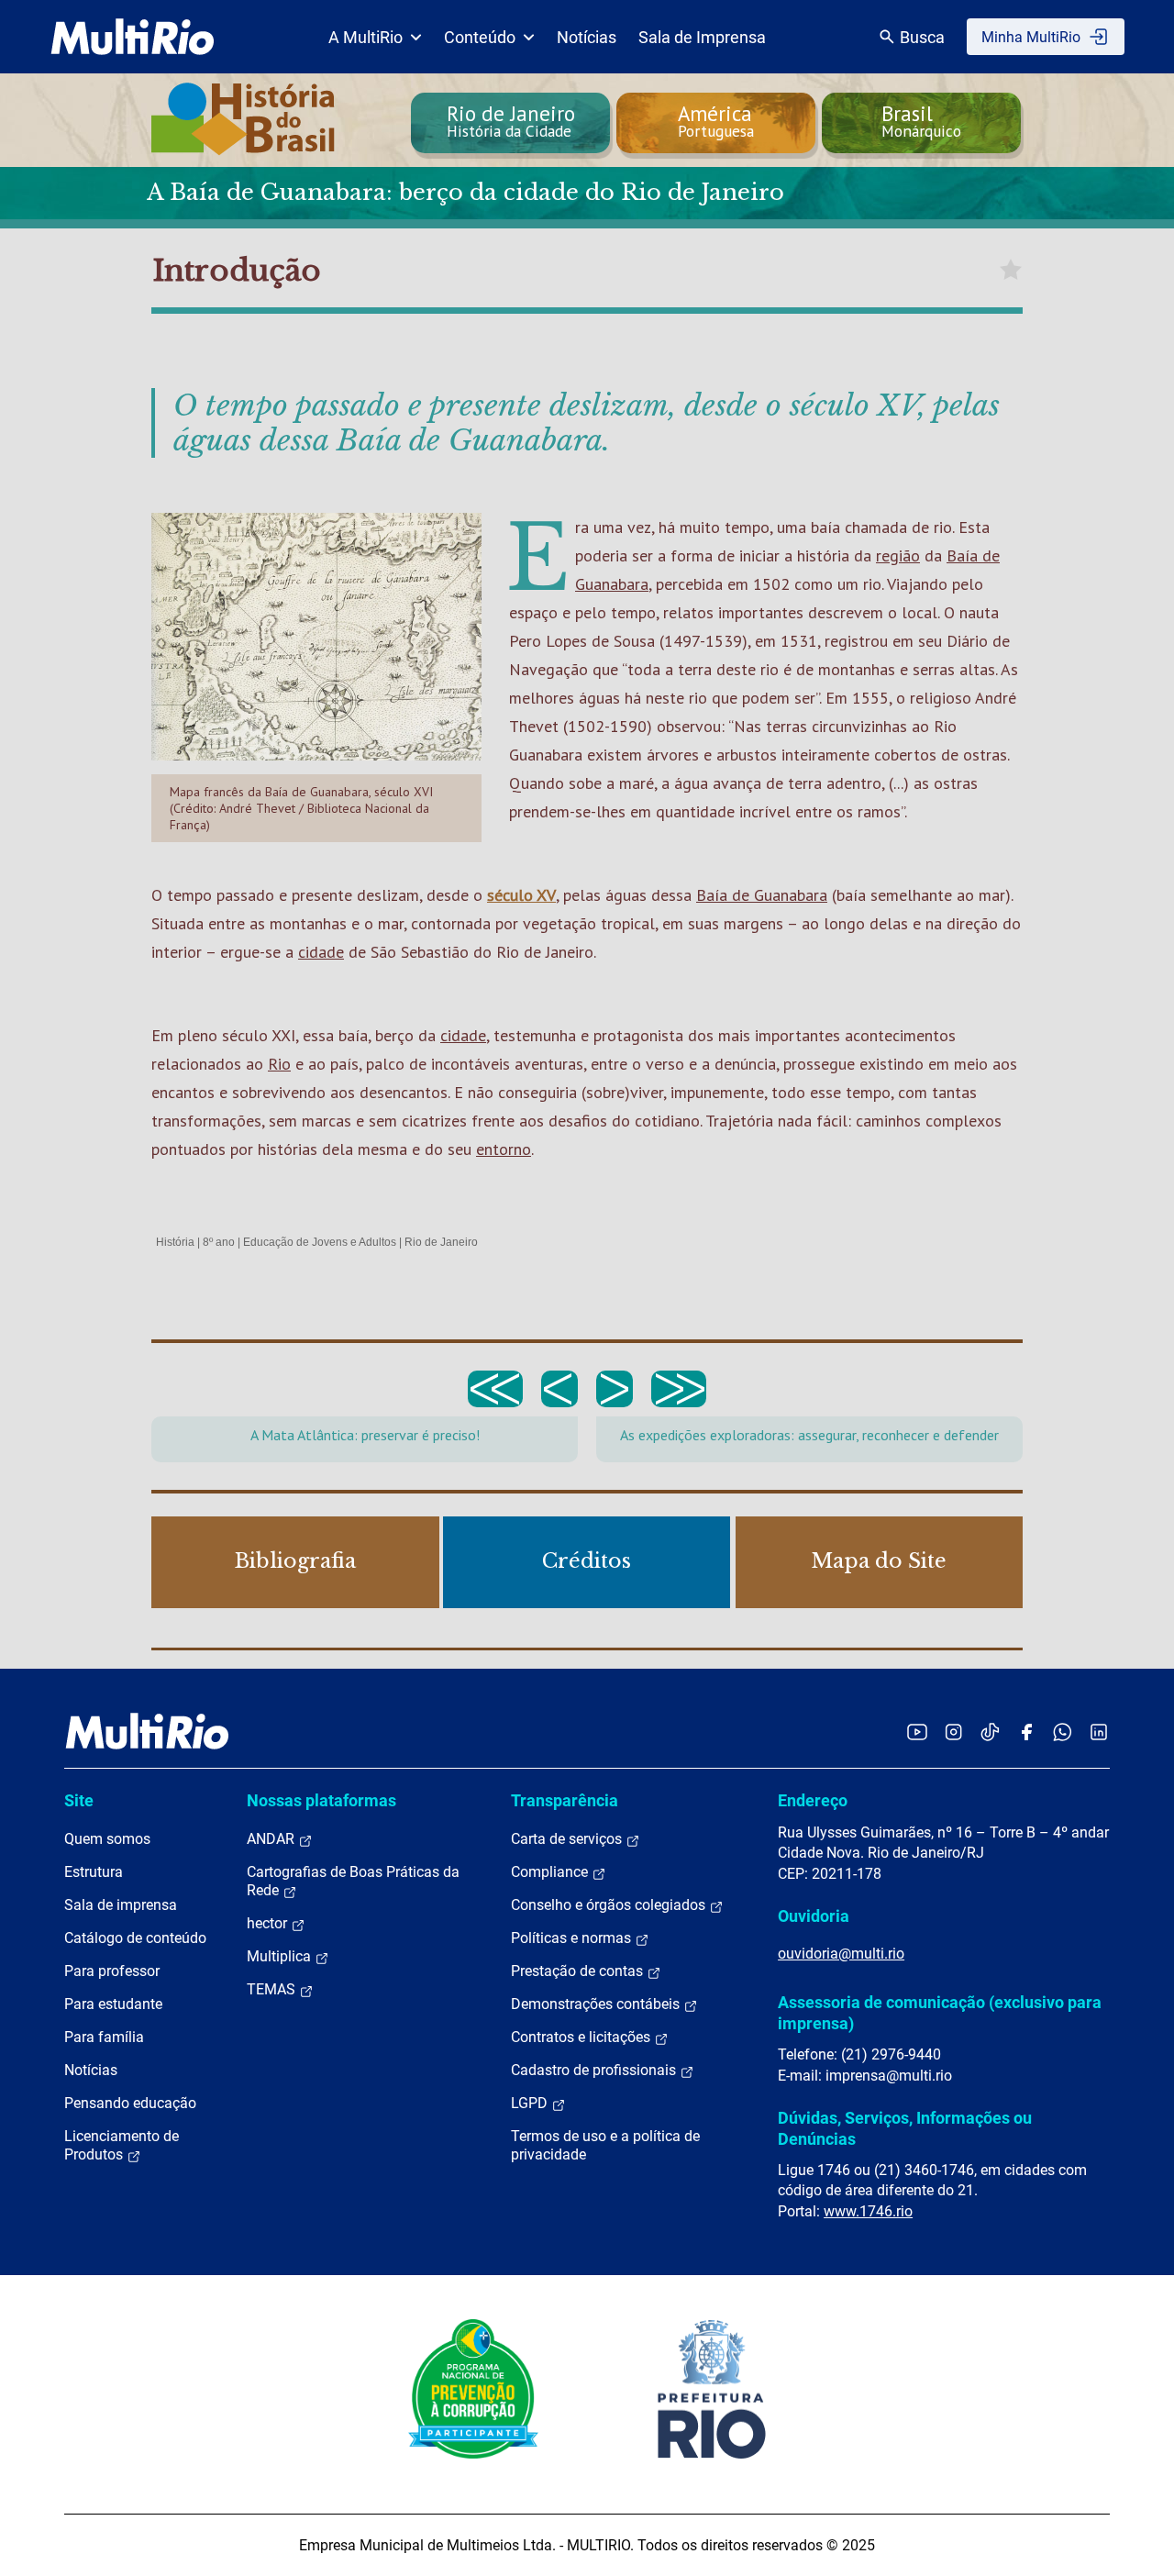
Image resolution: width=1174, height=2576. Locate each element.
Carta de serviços (568, 1839)
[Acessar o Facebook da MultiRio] (1026, 1732)
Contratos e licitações (582, 2037)
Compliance (551, 1872)
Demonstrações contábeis (597, 2004)
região (898, 555)
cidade (321, 952)
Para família (104, 2037)
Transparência (565, 1800)
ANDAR (272, 1839)
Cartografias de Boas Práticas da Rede (353, 1881)
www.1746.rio (868, 2211)
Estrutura (94, 1872)
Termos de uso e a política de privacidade (605, 2145)
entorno (504, 1149)
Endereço (813, 1800)
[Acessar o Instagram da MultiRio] (953, 1732)
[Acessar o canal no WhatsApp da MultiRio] (1063, 1732)
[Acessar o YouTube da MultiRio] (917, 1732)
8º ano (219, 1242)
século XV (521, 895)
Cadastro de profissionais (595, 2070)
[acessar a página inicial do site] (133, 37)
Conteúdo (480, 37)
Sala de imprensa (121, 1905)
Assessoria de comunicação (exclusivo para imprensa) (940, 2012)
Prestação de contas (579, 1971)
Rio (279, 1064)
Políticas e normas (573, 1938)
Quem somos (107, 1839)
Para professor (112, 1971)
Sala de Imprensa (702, 37)
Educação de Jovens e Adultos (320, 1242)
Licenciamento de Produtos (122, 2145)
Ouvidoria (814, 1916)
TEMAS (273, 1989)
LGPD (531, 2103)
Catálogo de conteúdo (135, 1938)
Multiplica (281, 1956)
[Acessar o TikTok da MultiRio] (990, 1732)
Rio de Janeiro (441, 1242)
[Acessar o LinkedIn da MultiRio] (1099, 1732)
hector (269, 1923)
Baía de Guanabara (762, 895)
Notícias (587, 37)
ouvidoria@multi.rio (841, 1954)
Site (79, 1800)
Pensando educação (130, 2103)
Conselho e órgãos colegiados (610, 1905)
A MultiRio (365, 37)
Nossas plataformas (321, 1800)
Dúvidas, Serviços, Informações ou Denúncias (905, 2128)
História (175, 1242)
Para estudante (113, 2004)
